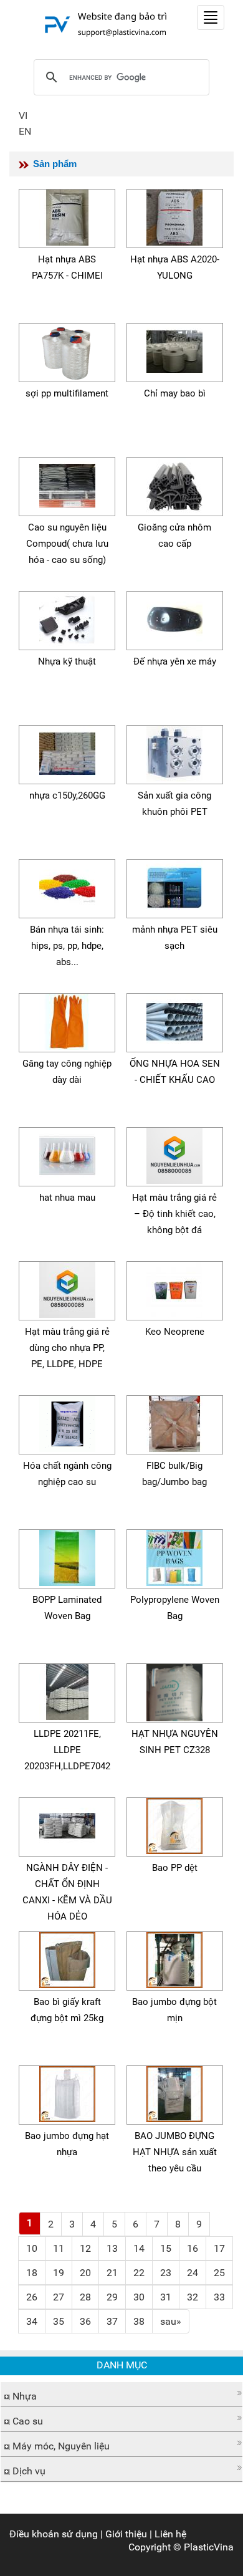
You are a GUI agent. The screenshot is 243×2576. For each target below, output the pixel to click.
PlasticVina (209, 2547)
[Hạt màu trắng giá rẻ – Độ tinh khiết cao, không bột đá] (174, 1154)
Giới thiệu (126, 2534)
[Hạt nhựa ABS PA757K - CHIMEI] (67, 215)
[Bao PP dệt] (174, 1824)
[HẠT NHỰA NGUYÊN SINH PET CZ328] (174, 1690)
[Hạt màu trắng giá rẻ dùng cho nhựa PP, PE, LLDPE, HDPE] (67, 1288)
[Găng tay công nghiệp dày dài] (67, 1020)
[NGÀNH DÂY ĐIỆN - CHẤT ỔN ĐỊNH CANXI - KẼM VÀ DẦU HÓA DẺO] (67, 1824)
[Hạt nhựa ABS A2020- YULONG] (174, 215)
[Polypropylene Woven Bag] (174, 1556)
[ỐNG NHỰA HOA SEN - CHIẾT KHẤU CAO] (174, 1020)
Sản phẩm (55, 164)
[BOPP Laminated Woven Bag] (67, 1556)
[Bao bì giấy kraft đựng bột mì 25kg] (67, 1958)
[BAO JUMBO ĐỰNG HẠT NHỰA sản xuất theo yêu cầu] (174, 2092)
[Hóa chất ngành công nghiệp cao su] (67, 1422)
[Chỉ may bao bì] (174, 349)
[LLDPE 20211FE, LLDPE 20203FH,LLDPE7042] (67, 1690)
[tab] (121, 2395)
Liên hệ (170, 2534)
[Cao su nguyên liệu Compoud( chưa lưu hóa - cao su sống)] (67, 483)
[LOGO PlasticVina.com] (103, 24)
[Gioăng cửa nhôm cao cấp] (174, 483)
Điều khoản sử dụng (54, 2534)
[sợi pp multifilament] (67, 349)
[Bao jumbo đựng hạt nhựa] (67, 2092)
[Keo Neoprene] (174, 1288)
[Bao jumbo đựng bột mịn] (174, 1958)
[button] (121, 2393)
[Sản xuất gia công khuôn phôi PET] (174, 752)
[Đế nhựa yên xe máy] (174, 618)
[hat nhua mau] (67, 1154)
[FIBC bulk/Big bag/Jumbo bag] (174, 1422)
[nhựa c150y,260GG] (67, 752)
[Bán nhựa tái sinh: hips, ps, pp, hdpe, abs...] (67, 886)
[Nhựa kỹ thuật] (67, 618)
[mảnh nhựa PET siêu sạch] (174, 886)
